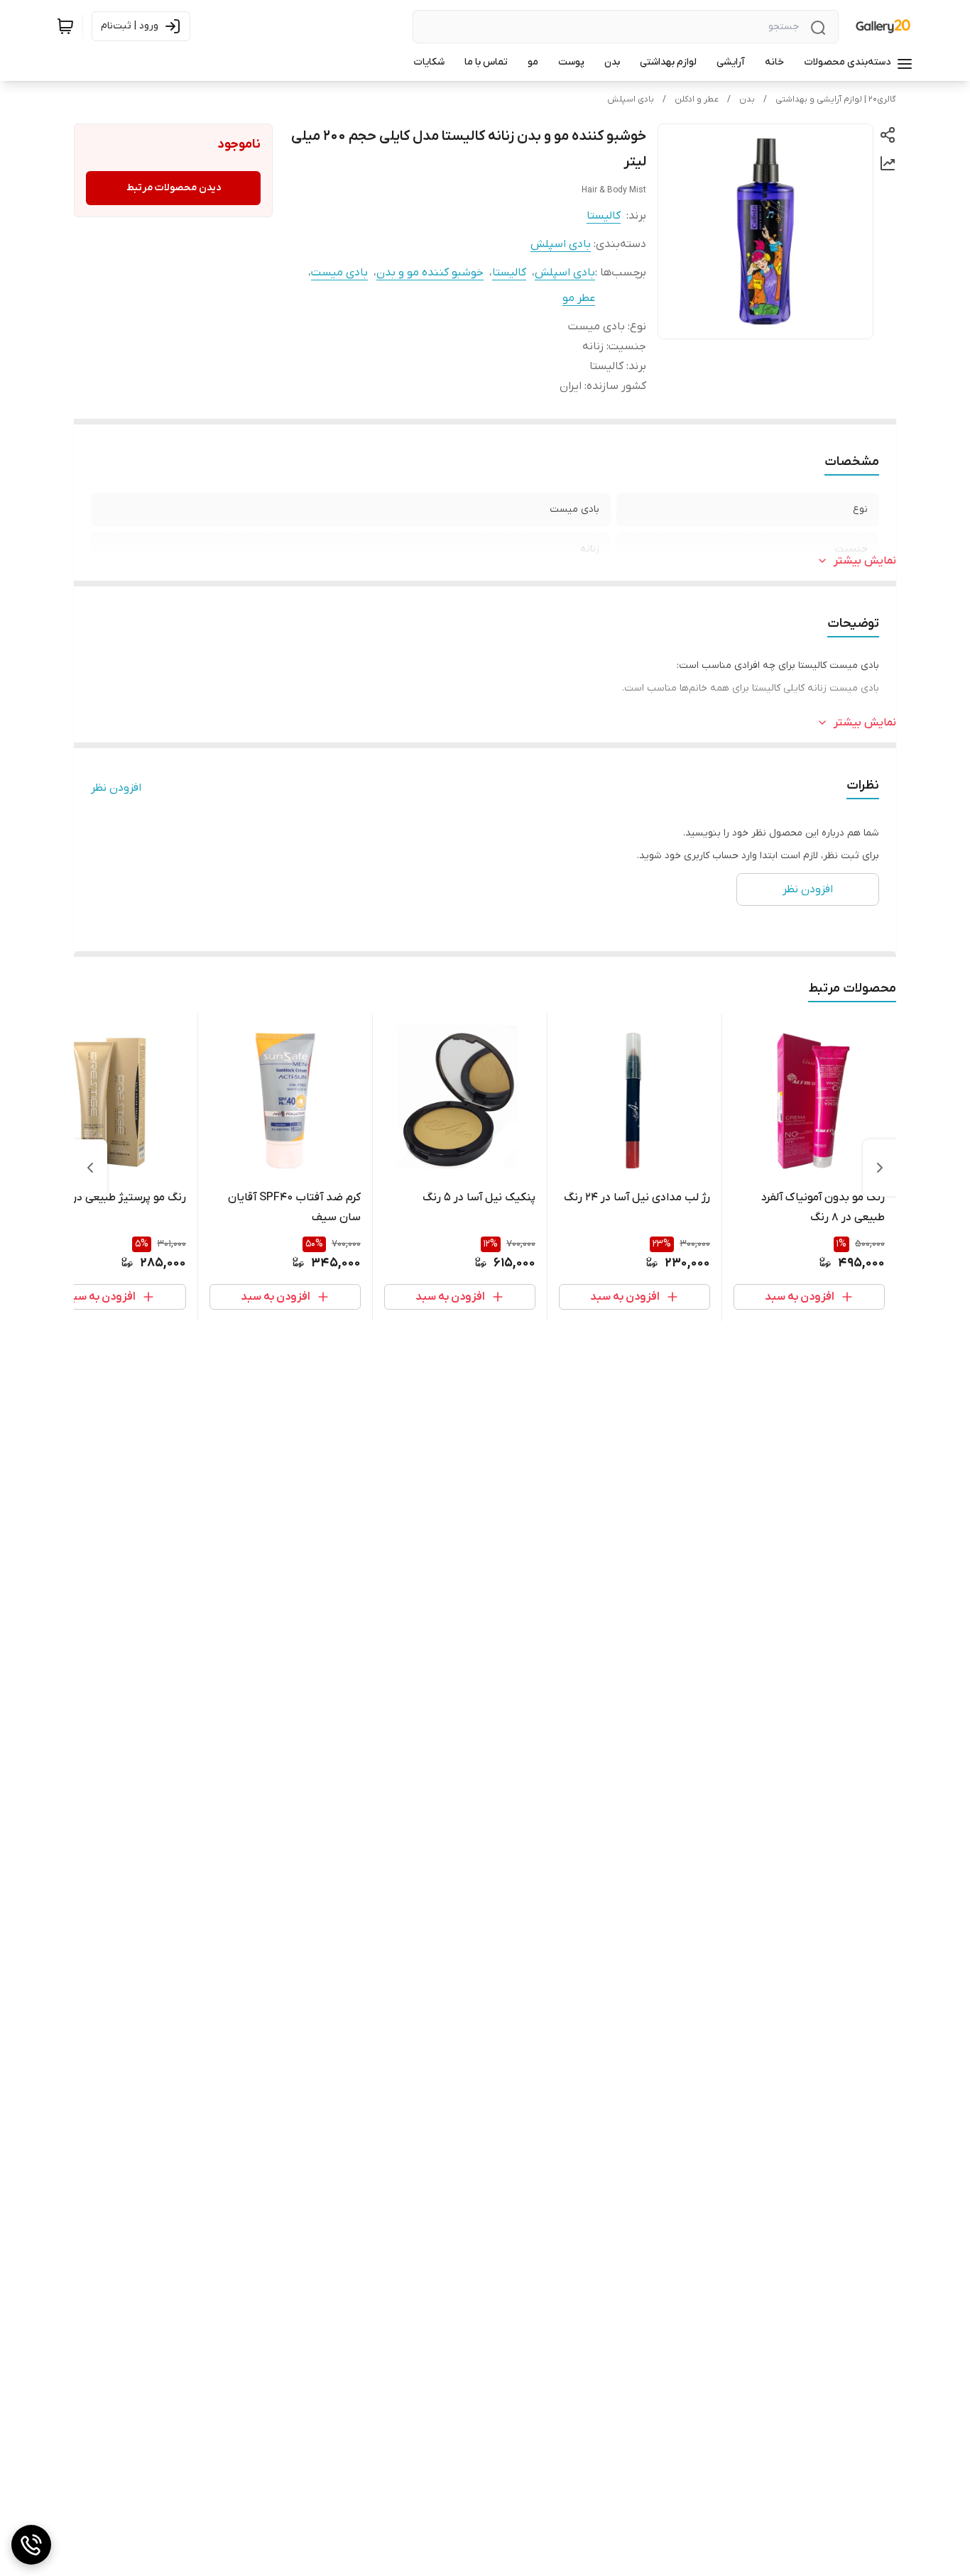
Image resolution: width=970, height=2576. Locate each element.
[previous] (880, 1168)
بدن (747, 99)
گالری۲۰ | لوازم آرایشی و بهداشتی (836, 99)
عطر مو (579, 298)
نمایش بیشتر (865, 561)
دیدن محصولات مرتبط (174, 188)
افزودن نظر (116, 788)
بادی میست (339, 273)
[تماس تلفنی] (31, 2545)
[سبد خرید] (65, 26)
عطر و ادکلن (697, 99)
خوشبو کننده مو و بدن (430, 273)
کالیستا (604, 216)
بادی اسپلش (631, 99)
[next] (90, 1168)
